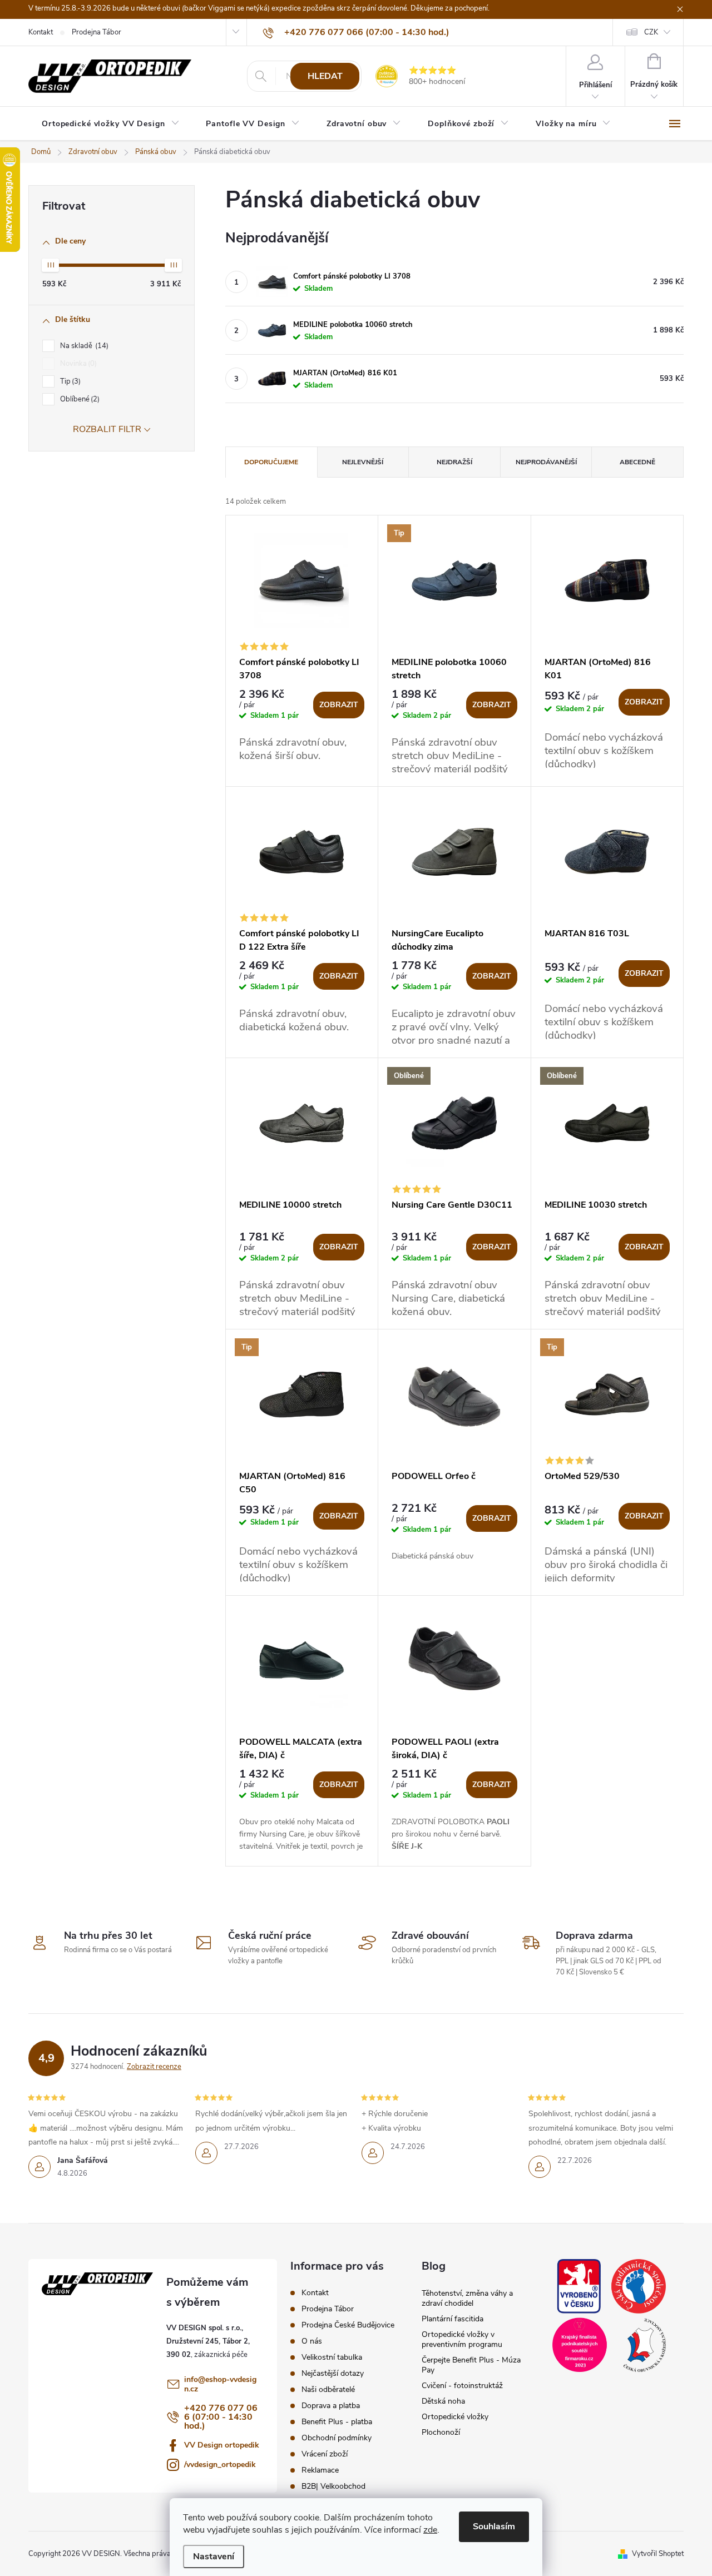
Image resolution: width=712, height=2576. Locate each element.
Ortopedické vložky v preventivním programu (462, 2339)
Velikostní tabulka (332, 2357)
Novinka (77, 364)
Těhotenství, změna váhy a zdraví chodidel (467, 2298)
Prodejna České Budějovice (348, 2325)
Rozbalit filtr (107, 429)
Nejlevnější (363, 462)
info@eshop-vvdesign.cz (220, 2384)
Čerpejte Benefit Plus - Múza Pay (471, 2365)
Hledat (325, 76)
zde (430, 2530)
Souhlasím (494, 2527)
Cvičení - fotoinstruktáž (462, 2386)
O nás (312, 2341)
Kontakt (41, 32)
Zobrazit (339, 705)
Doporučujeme (271, 462)
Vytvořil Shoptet (658, 2554)
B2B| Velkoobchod (333, 2486)
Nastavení (214, 2557)
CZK (651, 32)
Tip (69, 381)
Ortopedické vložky (455, 2417)
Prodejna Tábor (97, 32)
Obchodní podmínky (337, 2438)
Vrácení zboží (325, 2454)
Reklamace (320, 2470)
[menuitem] (110, 124)
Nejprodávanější (546, 462)
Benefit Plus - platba (337, 2422)
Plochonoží (441, 2432)
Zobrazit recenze (154, 2067)
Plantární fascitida (453, 2319)
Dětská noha (443, 2401)
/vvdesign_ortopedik (220, 2465)
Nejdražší (454, 462)
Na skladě (83, 346)
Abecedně (637, 462)
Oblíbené (79, 399)
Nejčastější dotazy (333, 2373)
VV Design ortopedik (222, 2445)
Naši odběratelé (328, 2389)
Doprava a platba (331, 2406)
